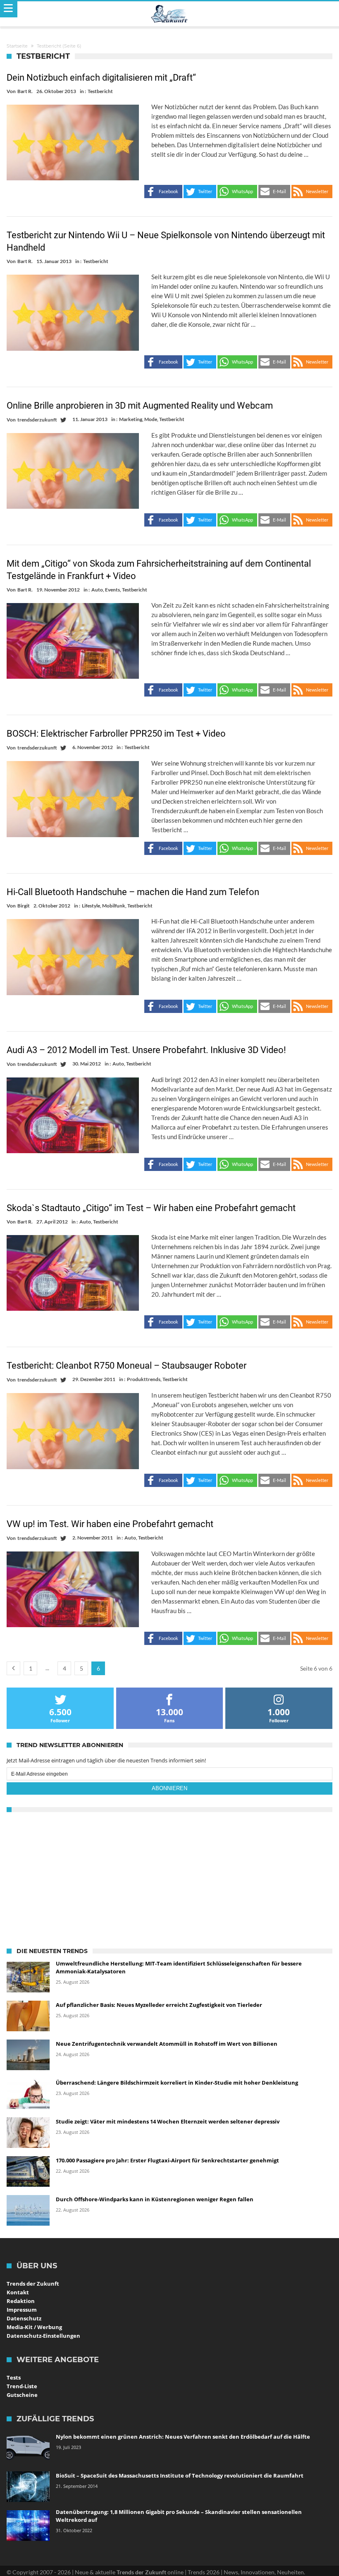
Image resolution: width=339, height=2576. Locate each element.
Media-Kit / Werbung (34, 2327)
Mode (151, 419)
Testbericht (100, 91)
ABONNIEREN (169, 1788)
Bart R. (25, 91)
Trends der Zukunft (33, 2284)
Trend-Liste (22, 2386)
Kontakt (18, 2292)
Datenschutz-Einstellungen (43, 2336)
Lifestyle (91, 906)
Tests (14, 2377)
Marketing (131, 419)
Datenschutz (24, 2318)
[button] (163, 192)
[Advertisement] (169, 1878)
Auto (97, 590)
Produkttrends (144, 1379)
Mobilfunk (114, 906)
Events (112, 590)
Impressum (22, 2310)
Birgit (24, 906)
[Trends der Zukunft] (170, 14)
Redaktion (21, 2301)
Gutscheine (22, 2395)
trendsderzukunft (37, 420)
